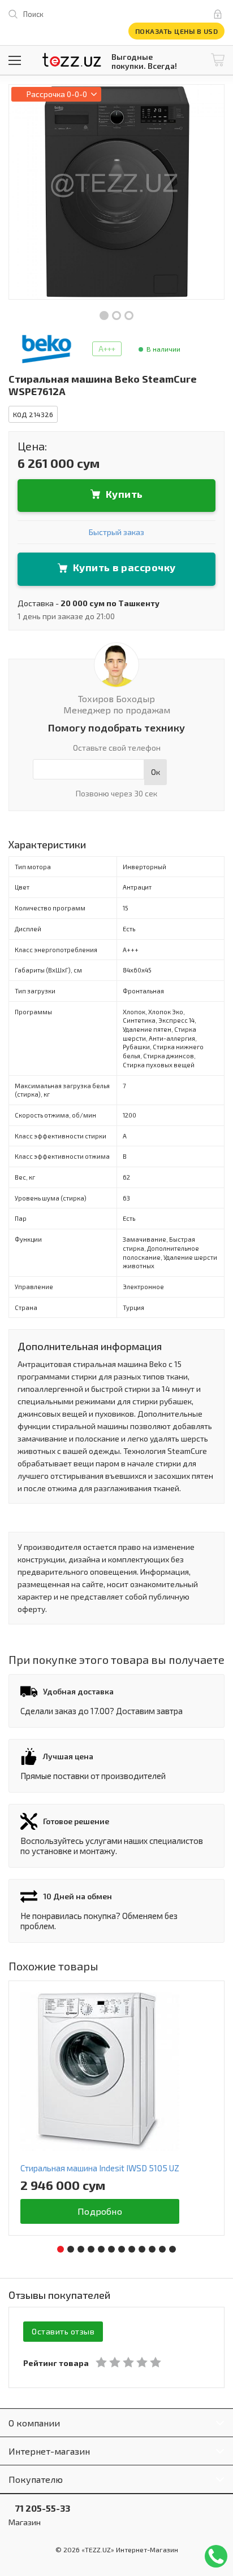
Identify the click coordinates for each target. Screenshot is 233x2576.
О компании (34, 2423)
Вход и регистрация (220, 14)
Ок (156, 772)
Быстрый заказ (116, 532)
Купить (124, 494)
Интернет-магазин (49, 2451)
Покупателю (36, 2479)
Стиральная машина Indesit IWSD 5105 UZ (100, 2168)
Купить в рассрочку (124, 567)
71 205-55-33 (39, 2508)
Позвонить (216, 2556)
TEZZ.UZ (72, 60)
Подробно (100, 2211)
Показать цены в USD (177, 31)
